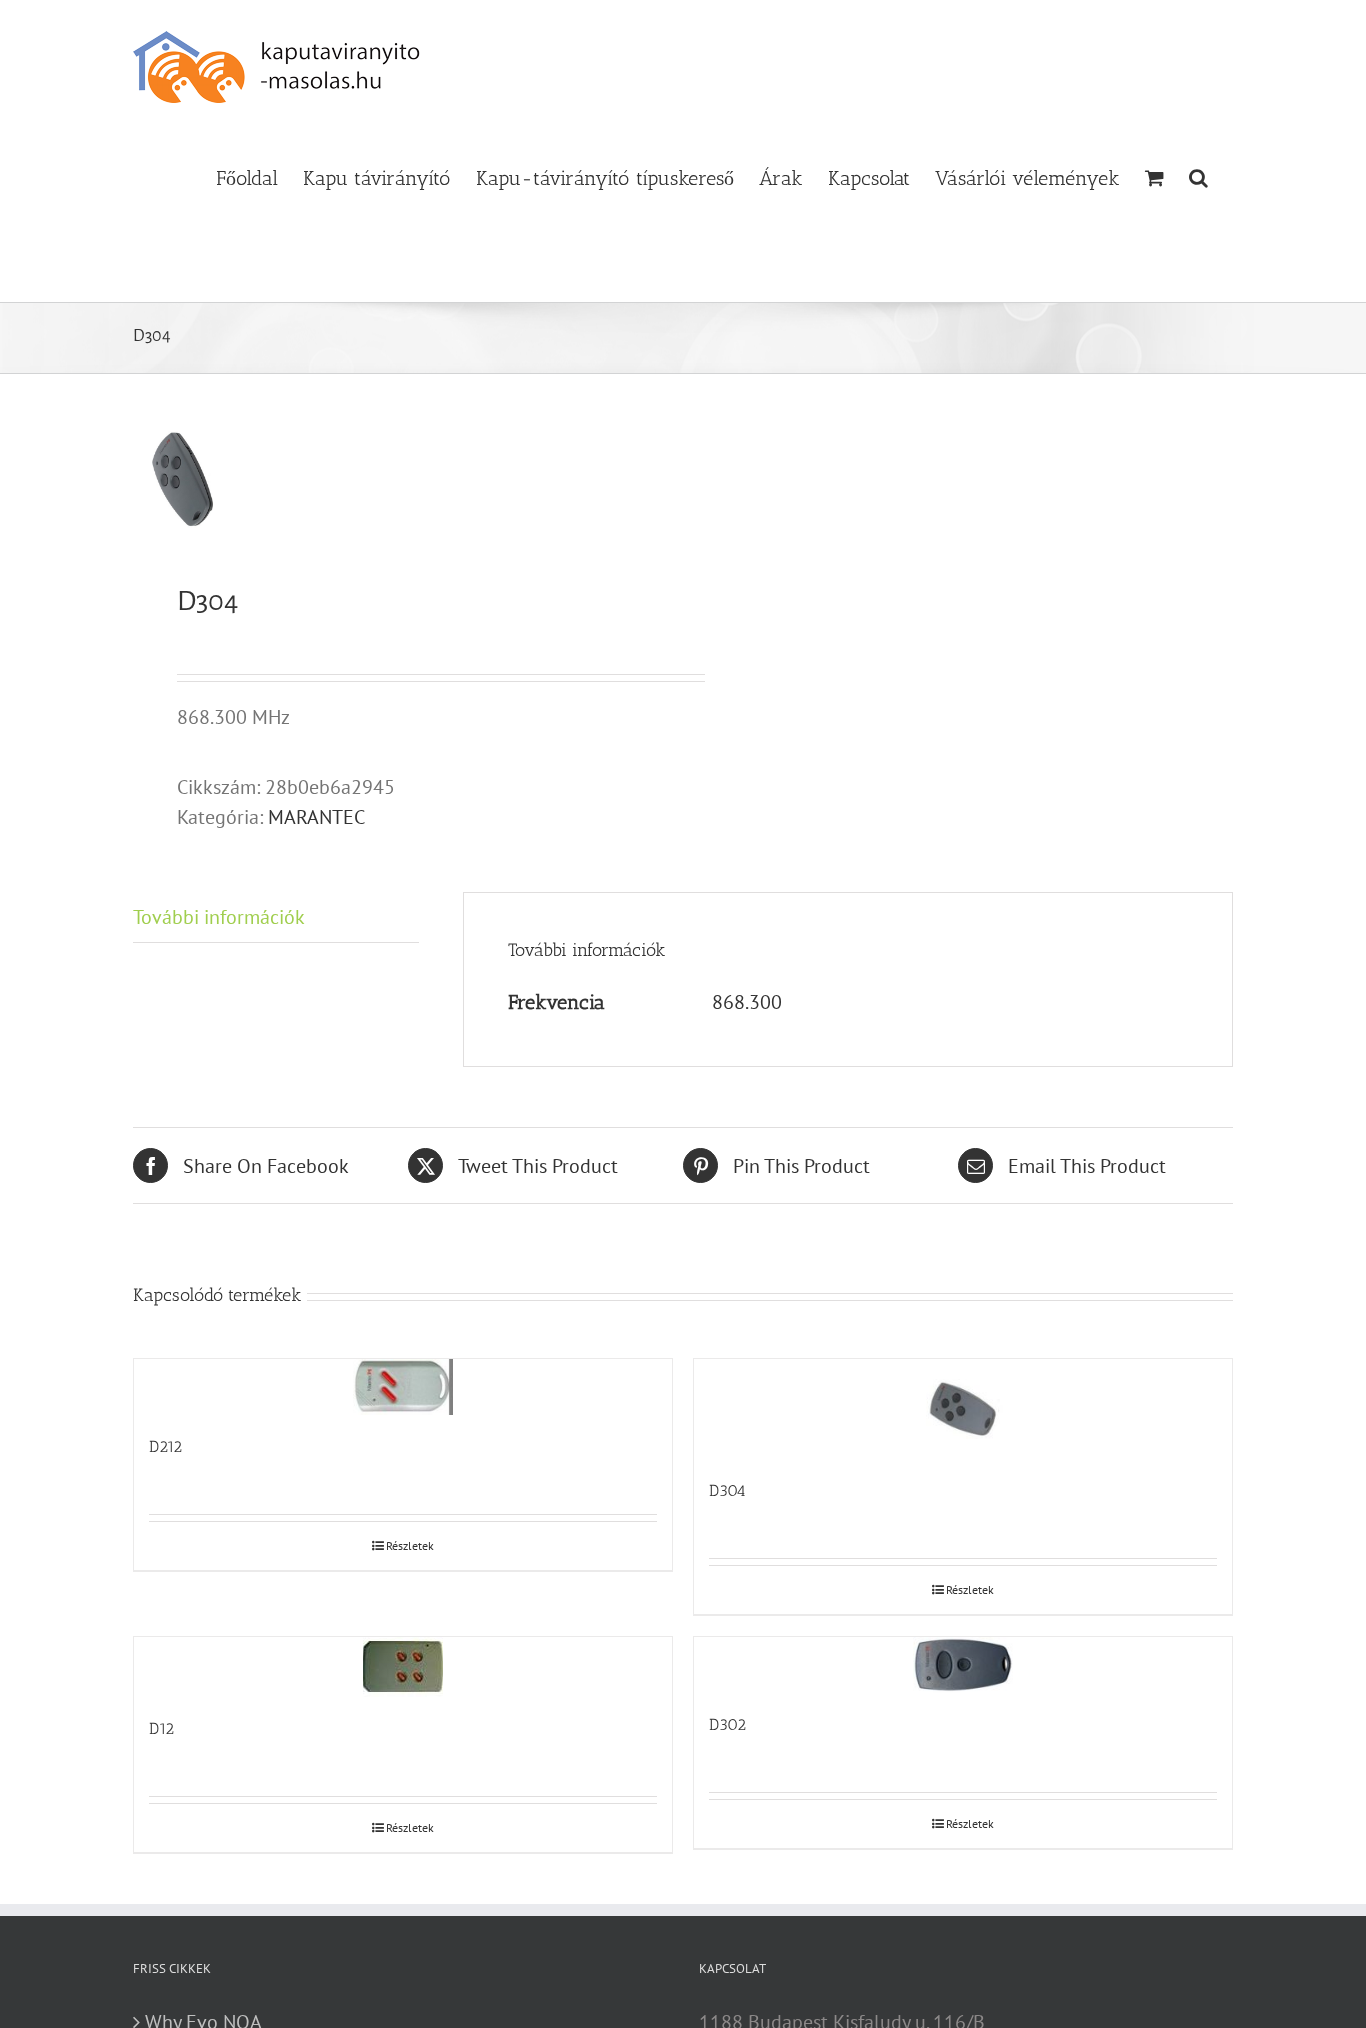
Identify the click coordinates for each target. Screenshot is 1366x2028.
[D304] (963, 1409)
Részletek (410, 1545)
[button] (1198, 176)
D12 (161, 1728)
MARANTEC (316, 817)
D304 (727, 1490)
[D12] (403, 1667)
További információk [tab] (219, 917)
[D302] (963, 1665)
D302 (727, 1724)
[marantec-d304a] (397, 479)
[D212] (403, 1387)
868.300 (747, 1002)
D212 (165, 1446)
